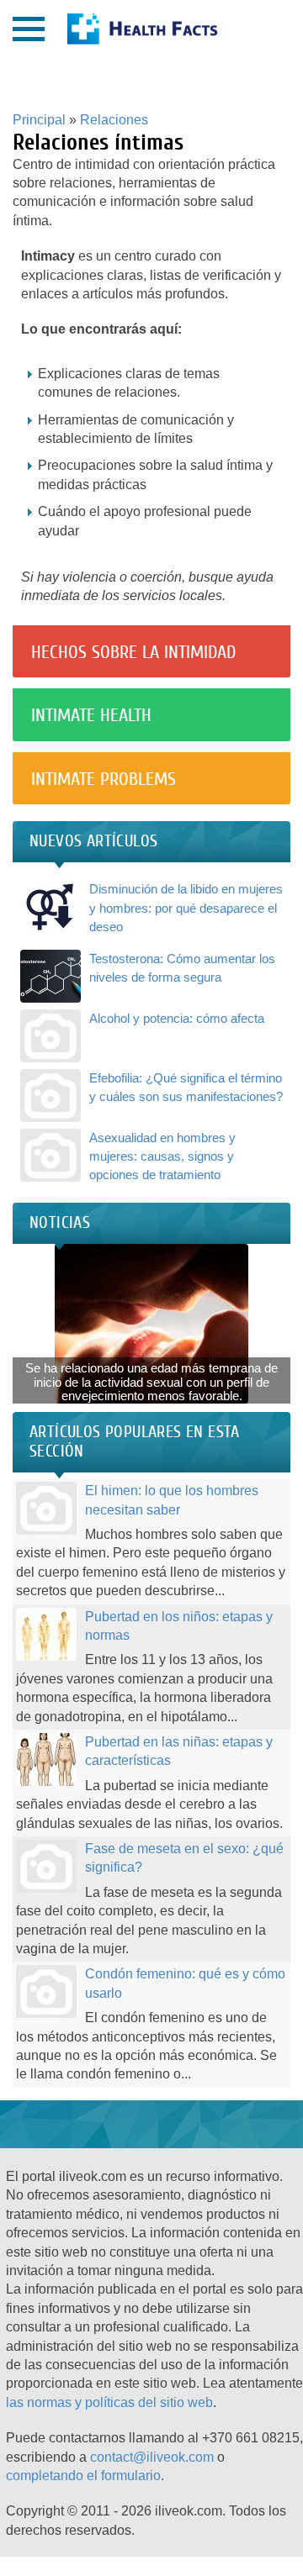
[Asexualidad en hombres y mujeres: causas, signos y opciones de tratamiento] (50, 1171)
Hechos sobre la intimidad (133, 652)
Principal (39, 120)
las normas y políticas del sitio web (109, 2402)
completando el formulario (83, 2476)
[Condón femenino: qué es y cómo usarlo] (46, 2008)
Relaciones (114, 120)
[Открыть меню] (29, 29)
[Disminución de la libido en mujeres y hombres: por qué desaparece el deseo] (50, 923)
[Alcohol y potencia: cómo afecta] (50, 1052)
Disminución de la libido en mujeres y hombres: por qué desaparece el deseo (186, 908)
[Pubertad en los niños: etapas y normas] (46, 1650)
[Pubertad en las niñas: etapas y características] (46, 1776)
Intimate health (91, 715)
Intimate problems (104, 779)
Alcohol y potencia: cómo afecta (177, 1018)
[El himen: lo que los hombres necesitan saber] (46, 1525)
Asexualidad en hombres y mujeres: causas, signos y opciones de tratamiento (162, 1156)
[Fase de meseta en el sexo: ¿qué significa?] (46, 1883)
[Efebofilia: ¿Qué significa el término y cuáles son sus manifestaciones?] (50, 1112)
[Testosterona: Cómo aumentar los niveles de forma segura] (50, 992)
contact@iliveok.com (152, 2457)
